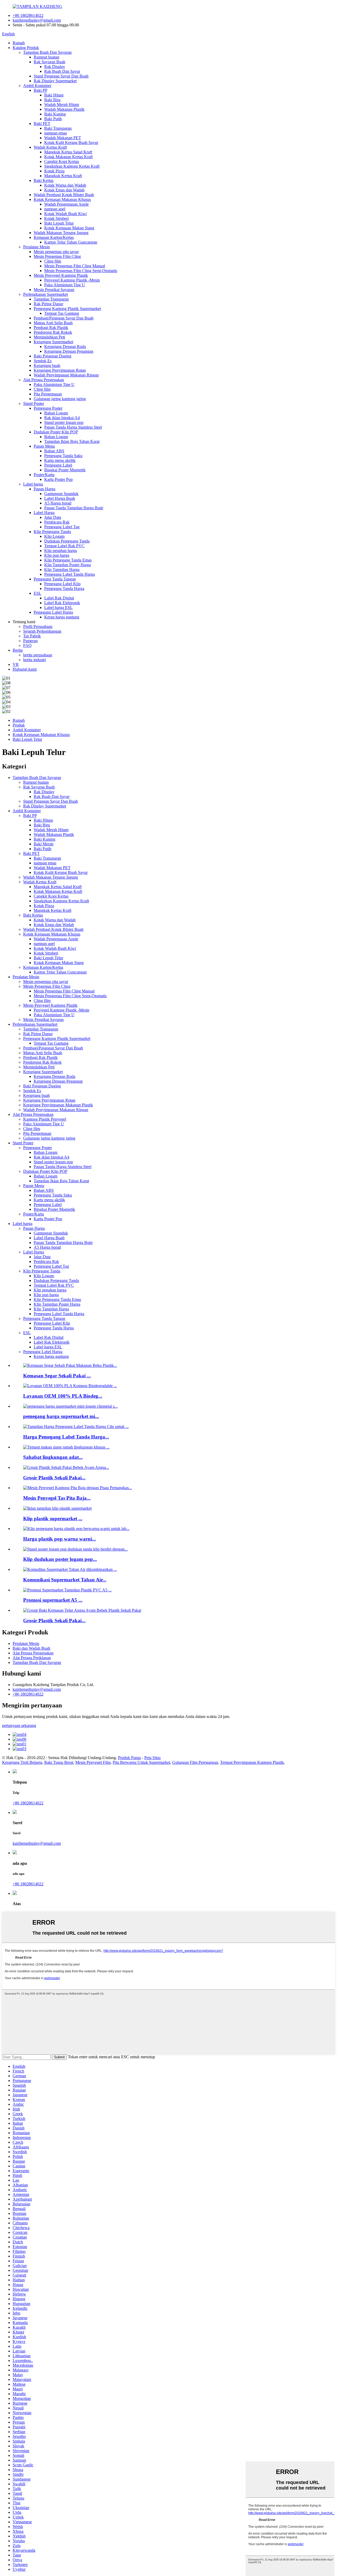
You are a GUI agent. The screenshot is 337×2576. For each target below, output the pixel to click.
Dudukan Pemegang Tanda (67, 541)
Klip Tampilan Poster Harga (68, 565)
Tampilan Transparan (51, 299)
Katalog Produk (26, 48)
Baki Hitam (54, 95)
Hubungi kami (25, 669)
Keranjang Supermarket (53, 342)
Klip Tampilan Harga (62, 570)
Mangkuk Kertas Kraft (63, 176)
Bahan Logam (56, 413)
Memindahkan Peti (49, 337)
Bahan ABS (54, 451)
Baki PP (41, 90)
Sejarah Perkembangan (42, 631)
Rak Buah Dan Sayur (62, 71)
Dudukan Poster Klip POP (56, 432)
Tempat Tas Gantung (62, 313)
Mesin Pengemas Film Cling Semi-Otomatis (81, 271)
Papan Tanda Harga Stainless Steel (73, 427)
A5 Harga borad (58, 503)
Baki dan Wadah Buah (31, 1648)
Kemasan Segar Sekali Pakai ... (57, 1376)
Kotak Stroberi (56, 218)
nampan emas (56, 133)
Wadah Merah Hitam (62, 105)
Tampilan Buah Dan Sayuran (47, 52)
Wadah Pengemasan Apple (66, 204)
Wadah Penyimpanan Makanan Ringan (66, 375)
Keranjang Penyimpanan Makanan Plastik (58, 1105)
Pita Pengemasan (48, 394)
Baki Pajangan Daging (53, 356)
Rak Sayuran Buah (49, 62)
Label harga (33, 484)
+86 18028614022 (28, 15)
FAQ (27, 645)
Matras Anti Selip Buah (53, 323)
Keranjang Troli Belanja (22, 1762)
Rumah (19, 43)
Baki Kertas (44, 180)
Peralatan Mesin (36, 247)
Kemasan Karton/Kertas (54, 237)
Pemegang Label (58, 465)
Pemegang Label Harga (53, 612)
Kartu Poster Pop (58, 479)
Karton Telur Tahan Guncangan (71, 242)
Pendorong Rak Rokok (53, 332)
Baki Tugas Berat (59, 1762)
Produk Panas (129, 1758)
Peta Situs (152, 1758)
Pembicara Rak (57, 522)
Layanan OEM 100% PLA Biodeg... (63, 1396)
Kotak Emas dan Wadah (64, 190)
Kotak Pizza (54, 171)
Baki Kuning (55, 114)
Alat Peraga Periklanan (32, 1658)
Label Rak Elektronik (62, 603)
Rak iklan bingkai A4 (62, 418)
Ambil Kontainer (37, 86)
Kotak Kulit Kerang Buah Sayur (71, 142)
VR (16, 664)
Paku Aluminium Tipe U (65, 285)
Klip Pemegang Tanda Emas (68, 560)
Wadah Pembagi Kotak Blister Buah (64, 195)
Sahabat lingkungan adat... (53, 1457)
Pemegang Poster (48, 408)
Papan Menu (44, 446)
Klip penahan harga (61, 551)
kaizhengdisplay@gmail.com (37, 20)
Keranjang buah (47, 365)
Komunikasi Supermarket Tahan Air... (65, 1580)
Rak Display (55, 67)
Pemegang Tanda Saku (63, 456)
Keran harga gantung (62, 617)
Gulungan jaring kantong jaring (60, 399)
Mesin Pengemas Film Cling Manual (75, 266)
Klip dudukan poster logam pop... (60, 1559)
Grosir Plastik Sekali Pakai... (54, 1478)
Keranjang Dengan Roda (65, 347)
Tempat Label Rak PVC (64, 546)
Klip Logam (54, 536)
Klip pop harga (57, 555)
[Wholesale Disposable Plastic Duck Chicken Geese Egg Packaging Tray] (82, 1610)
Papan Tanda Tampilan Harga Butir (74, 508)
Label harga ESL (58, 607)
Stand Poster (34, 403)
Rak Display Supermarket (55, 81)
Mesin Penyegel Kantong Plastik (61, 275)
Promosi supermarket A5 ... (53, 1600)
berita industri (34, 660)
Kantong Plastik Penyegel (45, 1119)
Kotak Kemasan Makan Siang (69, 228)
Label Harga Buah (60, 498)
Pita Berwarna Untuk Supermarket (141, 1762)
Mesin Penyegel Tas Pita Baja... (57, 1498)
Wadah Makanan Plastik (64, 109)
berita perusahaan (38, 655)
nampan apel (55, 209)
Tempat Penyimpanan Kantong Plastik (252, 1762)
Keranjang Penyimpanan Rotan (60, 370)
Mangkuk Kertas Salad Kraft (68, 152)
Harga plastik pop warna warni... (60, 1539)
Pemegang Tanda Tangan (55, 579)
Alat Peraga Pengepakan (44, 380)
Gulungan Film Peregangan (195, 1762)
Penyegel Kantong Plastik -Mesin (72, 280)
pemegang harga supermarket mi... (61, 1416)
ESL (38, 593)
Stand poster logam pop (64, 422)
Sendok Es (43, 361)
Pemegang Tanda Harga (64, 589)
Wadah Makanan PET (63, 138)
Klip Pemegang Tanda (52, 532)
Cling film (53, 261)
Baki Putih (53, 119)
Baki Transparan (58, 128)
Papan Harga (44, 489)
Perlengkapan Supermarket (46, 294)
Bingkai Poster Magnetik (65, 470)
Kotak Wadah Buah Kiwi (65, 214)
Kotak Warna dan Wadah (65, 185)
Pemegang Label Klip (62, 584)
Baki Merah (44, 844)
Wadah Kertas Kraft (50, 147)
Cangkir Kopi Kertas (62, 161)
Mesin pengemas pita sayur (56, 252)
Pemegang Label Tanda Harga (70, 574)
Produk (19, 725)
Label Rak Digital (59, 598)
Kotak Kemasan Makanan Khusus (62, 199)
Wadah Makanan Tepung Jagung (61, 233)
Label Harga (44, 513)
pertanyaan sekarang (19, 1725)
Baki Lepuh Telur (59, 223)
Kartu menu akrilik (60, 460)
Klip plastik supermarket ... (53, 1519)
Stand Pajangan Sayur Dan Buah (61, 76)
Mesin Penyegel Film (93, 1762)
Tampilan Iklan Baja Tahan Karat (72, 441)
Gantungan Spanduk (61, 494)
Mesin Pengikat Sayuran (54, 290)
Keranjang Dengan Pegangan (69, 351)
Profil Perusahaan (38, 626)
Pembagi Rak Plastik (51, 328)
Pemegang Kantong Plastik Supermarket (67, 309)
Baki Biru (52, 100)
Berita (18, 650)
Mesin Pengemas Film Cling (57, 256)
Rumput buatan (46, 57)
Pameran (30, 641)
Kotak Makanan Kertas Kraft (68, 157)
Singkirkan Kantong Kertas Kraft (72, 166)
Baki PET (42, 124)
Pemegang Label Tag (62, 527)
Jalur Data (53, 517)
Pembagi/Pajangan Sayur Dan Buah (64, 318)
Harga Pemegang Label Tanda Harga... (66, 1437)
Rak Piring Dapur (48, 304)
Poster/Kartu (44, 475)
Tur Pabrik (32, 636)
